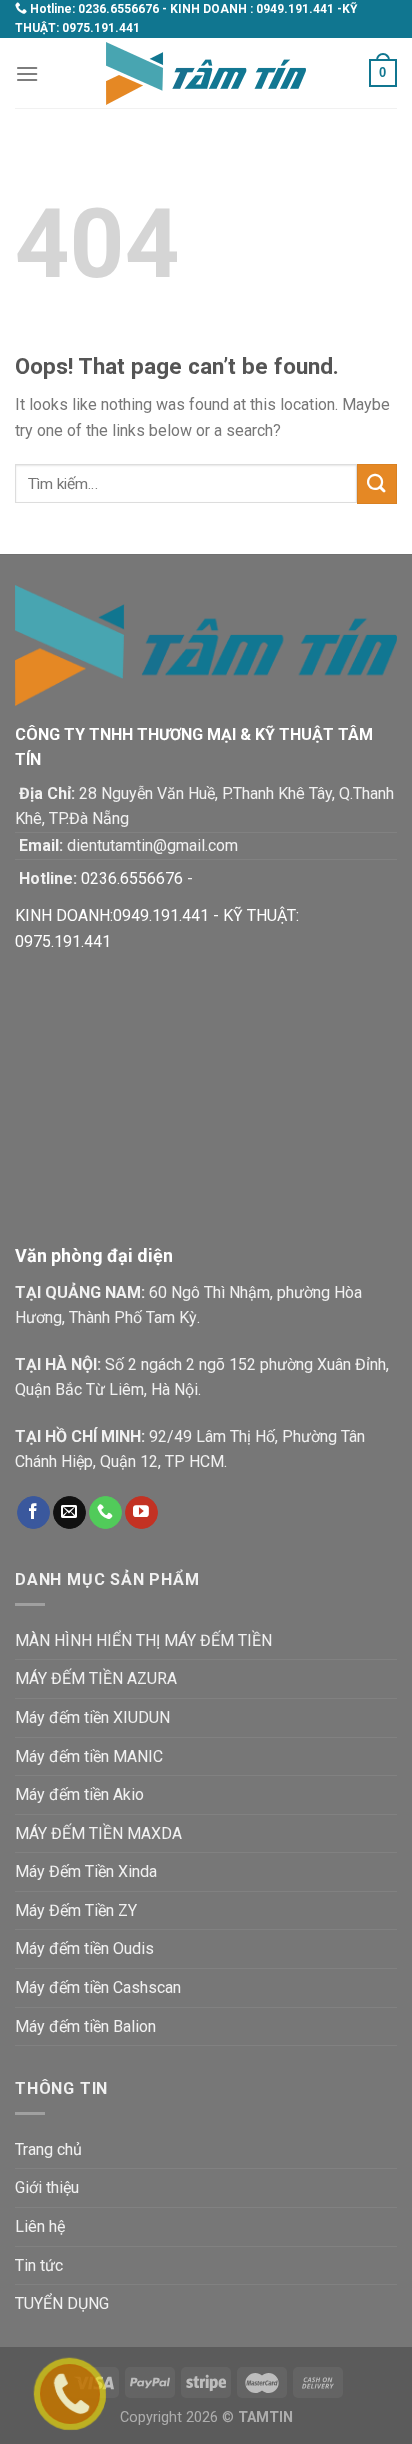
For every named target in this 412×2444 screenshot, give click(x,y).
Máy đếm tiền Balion (85, 2026)
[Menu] (27, 73)
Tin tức (39, 2265)
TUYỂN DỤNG (62, 2303)
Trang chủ (48, 2149)
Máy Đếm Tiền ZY (76, 1910)
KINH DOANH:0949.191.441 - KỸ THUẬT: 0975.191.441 (157, 928)
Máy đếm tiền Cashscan (98, 1987)
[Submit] (377, 483)
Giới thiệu (47, 2187)
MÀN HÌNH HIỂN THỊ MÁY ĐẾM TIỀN (143, 1640)
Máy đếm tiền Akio (79, 1794)
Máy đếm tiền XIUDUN (92, 1717)
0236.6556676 (118, 9)
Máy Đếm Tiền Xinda (86, 1871)
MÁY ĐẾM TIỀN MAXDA (98, 1833)
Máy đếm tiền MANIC (89, 1756)
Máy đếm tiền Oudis (84, 1948)
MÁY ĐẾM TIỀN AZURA (96, 1678)
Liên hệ (40, 2226)
